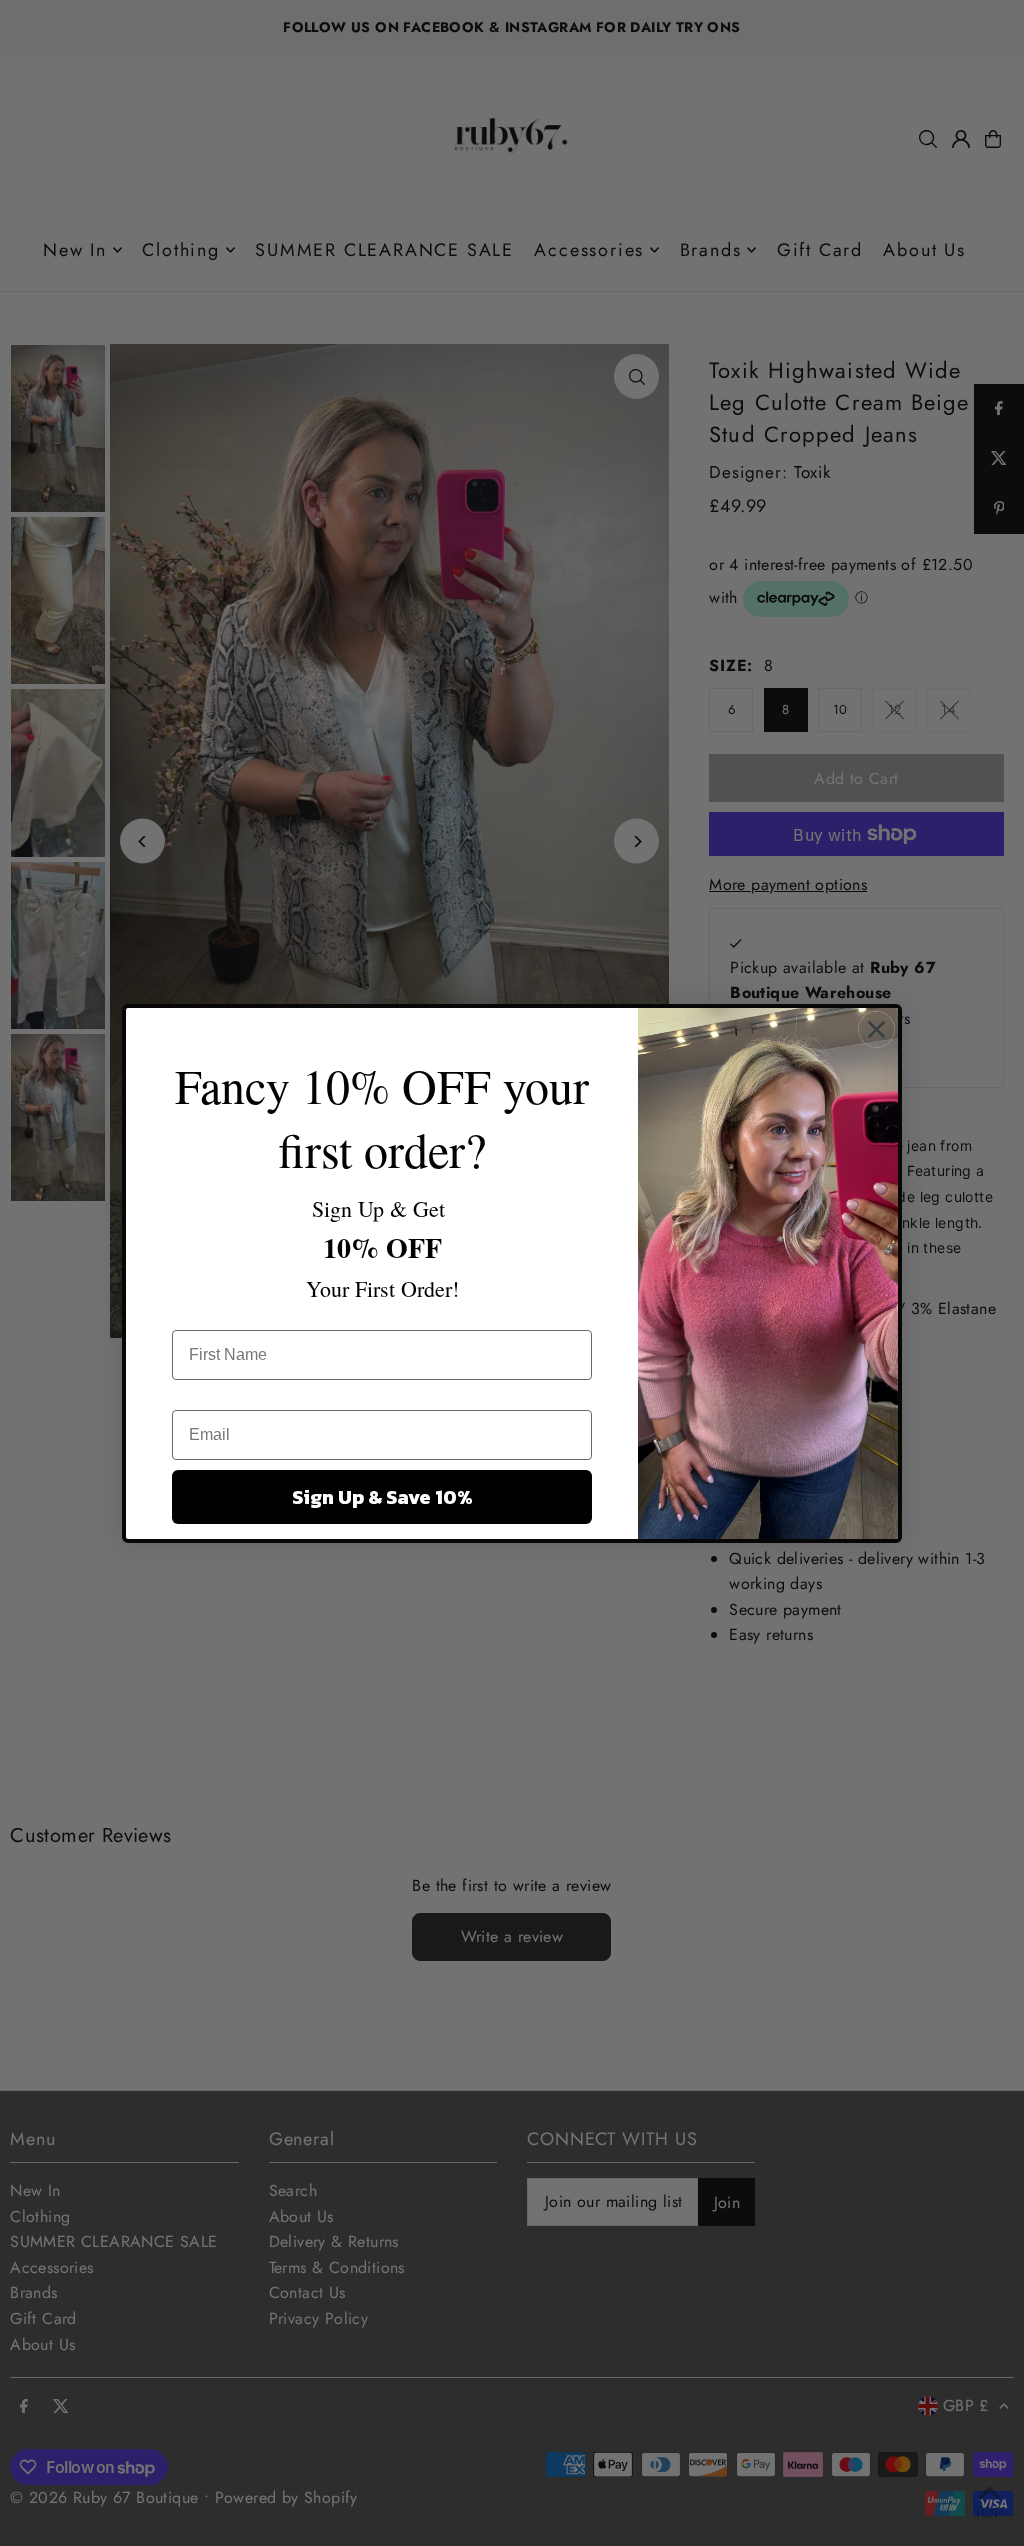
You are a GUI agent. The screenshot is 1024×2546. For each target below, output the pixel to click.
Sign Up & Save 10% (382, 1497)
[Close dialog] (876, 1029)
